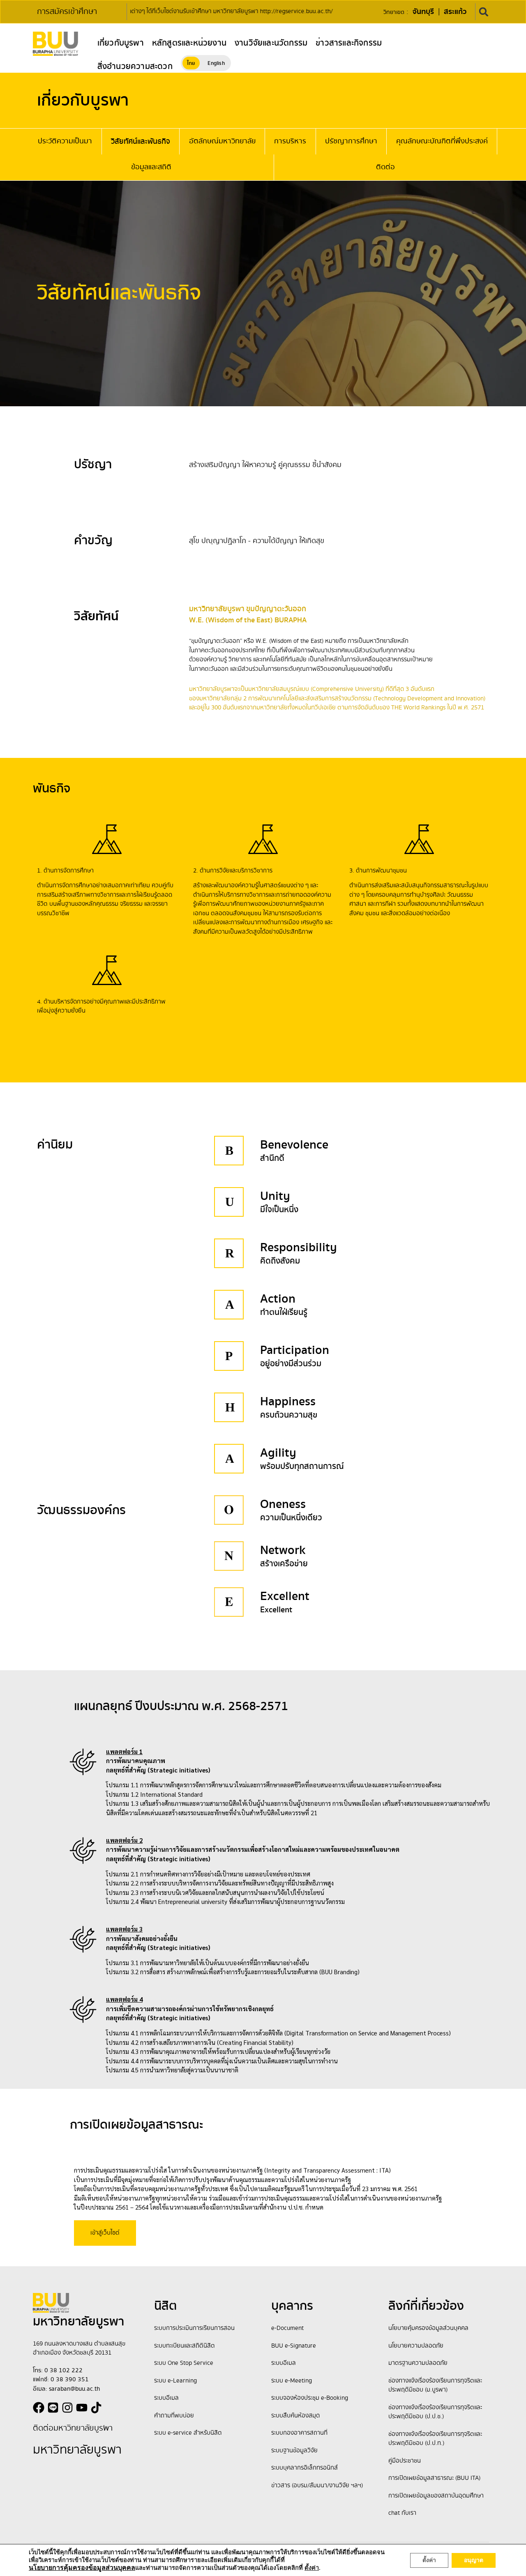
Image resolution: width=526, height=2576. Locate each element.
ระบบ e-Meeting (292, 2381)
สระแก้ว (455, 12)
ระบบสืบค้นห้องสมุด (295, 2416)
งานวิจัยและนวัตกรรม (271, 43)
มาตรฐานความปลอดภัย (418, 2363)
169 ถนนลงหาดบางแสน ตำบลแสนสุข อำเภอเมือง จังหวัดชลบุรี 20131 (79, 2349)
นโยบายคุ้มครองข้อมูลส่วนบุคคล (428, 2328)
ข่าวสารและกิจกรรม (349, 43)
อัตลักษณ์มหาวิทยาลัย (222, 141)
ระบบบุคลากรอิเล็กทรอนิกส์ (305, 2468)
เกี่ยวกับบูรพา (121, 43)
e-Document (287, 2328)
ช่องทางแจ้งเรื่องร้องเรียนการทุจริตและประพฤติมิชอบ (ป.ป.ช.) (435, 2412)
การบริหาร (290, 141)
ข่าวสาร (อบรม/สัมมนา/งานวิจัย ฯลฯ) (317, 2486)
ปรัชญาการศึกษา (351, 141)
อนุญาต (474, 2560)
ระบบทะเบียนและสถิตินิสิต (185, 2346)
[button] (484, 12)
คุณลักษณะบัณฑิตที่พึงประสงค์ (442, 141)
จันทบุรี (423, 12)
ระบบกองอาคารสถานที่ (299, 2433)
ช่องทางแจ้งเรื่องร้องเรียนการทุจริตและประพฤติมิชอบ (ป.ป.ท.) (435, 2439)
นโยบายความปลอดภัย (416, 2346)
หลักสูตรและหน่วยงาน (189, 43)
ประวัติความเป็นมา (65, 141)
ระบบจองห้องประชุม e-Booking (310, 2398)
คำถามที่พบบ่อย (174, 2416)
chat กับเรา (402, 2513)
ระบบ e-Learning (175, 2381)
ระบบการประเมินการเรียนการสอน (194, 2328)
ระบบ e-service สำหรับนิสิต (188, 2433)
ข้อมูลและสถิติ (151, 167)
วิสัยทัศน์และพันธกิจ (141, 142)
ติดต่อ (385, 167)
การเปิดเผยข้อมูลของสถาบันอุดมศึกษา (436, 2496)
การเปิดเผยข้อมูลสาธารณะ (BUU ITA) (434, 2478)
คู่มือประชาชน (405, 2461)
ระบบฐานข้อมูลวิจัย (294, 2451)
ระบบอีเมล (166, 2398)
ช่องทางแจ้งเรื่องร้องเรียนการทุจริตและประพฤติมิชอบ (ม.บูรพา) (435, 2386)
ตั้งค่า (429, 2560)
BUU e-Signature (294, 2346)
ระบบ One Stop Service (184, 2363)
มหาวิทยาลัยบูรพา (77, 2450)
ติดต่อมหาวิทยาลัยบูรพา (73, 2428)
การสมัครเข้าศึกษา (67, 12)
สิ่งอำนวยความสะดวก (135, 67)
